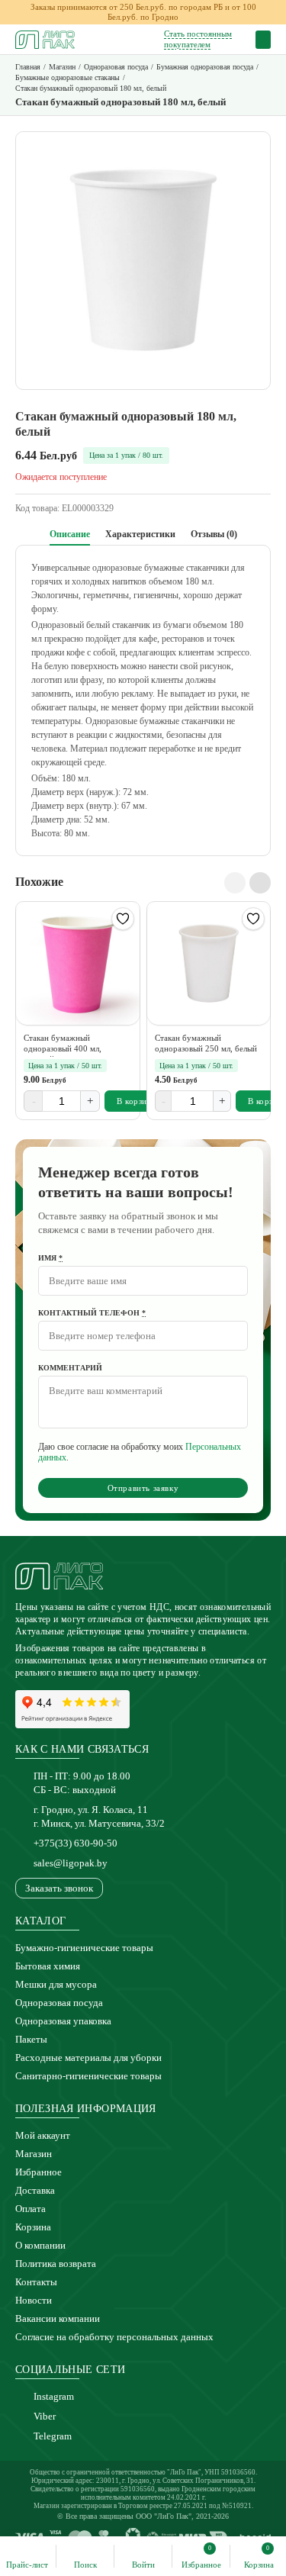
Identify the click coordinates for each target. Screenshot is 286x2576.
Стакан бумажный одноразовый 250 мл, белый (206, 1043)
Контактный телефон (92, 1313)
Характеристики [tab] (140, 534)
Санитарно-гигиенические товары (88, 2076)
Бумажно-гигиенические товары (84, 1948)
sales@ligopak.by (71, 1863)
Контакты (36, 2282)
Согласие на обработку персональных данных (114, 2337)
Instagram (54, 2396)
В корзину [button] (137, 1101)
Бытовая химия (48, 1966)
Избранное (39, 2172)
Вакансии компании (58, 2318)
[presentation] (235, 883)
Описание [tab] (70, 534)
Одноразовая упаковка (63, 2021)
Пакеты (31, 2039)
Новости (34, 2300)
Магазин (34, 2154)
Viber (45, 2416)
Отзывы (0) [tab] (214, 534)
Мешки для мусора (56, 1984)
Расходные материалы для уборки (88, 2058)
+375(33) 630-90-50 (76, 1843)
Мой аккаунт (43, 2135)
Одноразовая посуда (59, 2003)
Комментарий (70, 1368)
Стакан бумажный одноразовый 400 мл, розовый (63, 1045)
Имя (50, 1258)
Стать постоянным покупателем (198, 39)
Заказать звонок (59, 1888)
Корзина (33, 2227)
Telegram (53, 2436)
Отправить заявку (143, 1488)
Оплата (31, 2209)
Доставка (35, 2190)
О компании (40, 2245)
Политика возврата (56, 2264)
